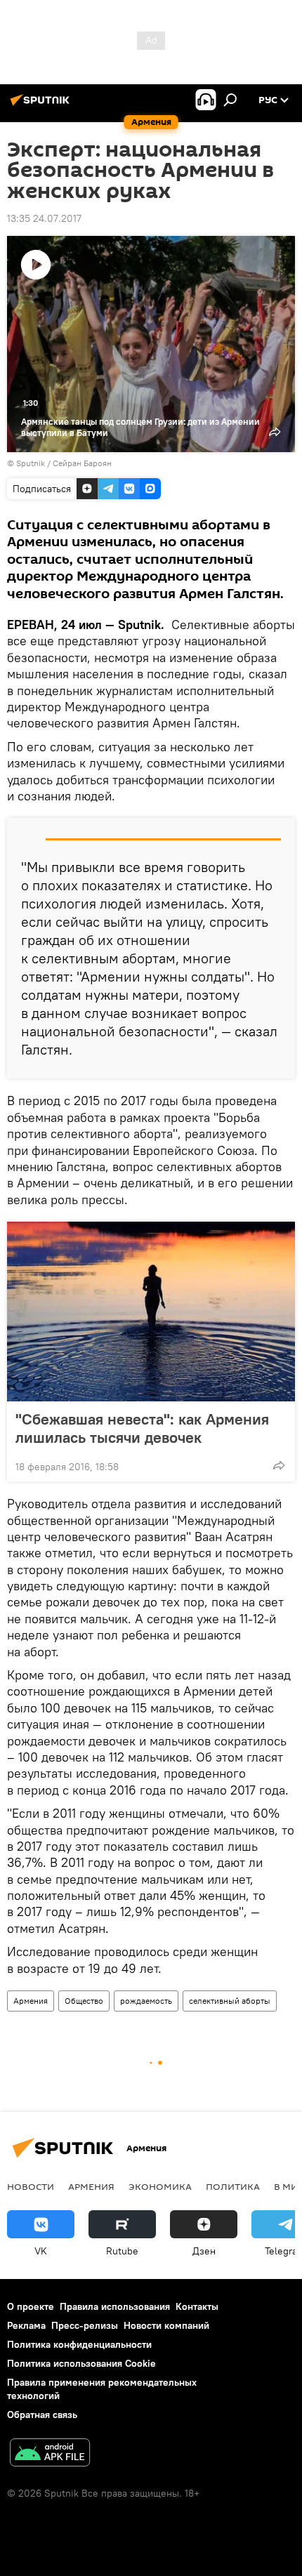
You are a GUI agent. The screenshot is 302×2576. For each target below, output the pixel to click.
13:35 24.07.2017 (44, 218)
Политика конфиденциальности (79, 2344)
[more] (279, 1465)
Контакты (197, 2306)
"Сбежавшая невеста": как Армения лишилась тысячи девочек (142, 1428)
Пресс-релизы (85, 2325)
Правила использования (115, 2306)
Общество (84, 2001)
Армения (31, 2001)
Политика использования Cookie (81, 2363)
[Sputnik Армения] (42, 105)
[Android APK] (50, 2454)
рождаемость (146, 2001)
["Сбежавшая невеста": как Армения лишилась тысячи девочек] (151, 1312)
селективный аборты (230, 2001)
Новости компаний (166, 2325)
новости (31, 2186)
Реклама (26, 2325)
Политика (233, 2186)
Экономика (160, 2186)
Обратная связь (42, 2415)
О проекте (31, 2306)
